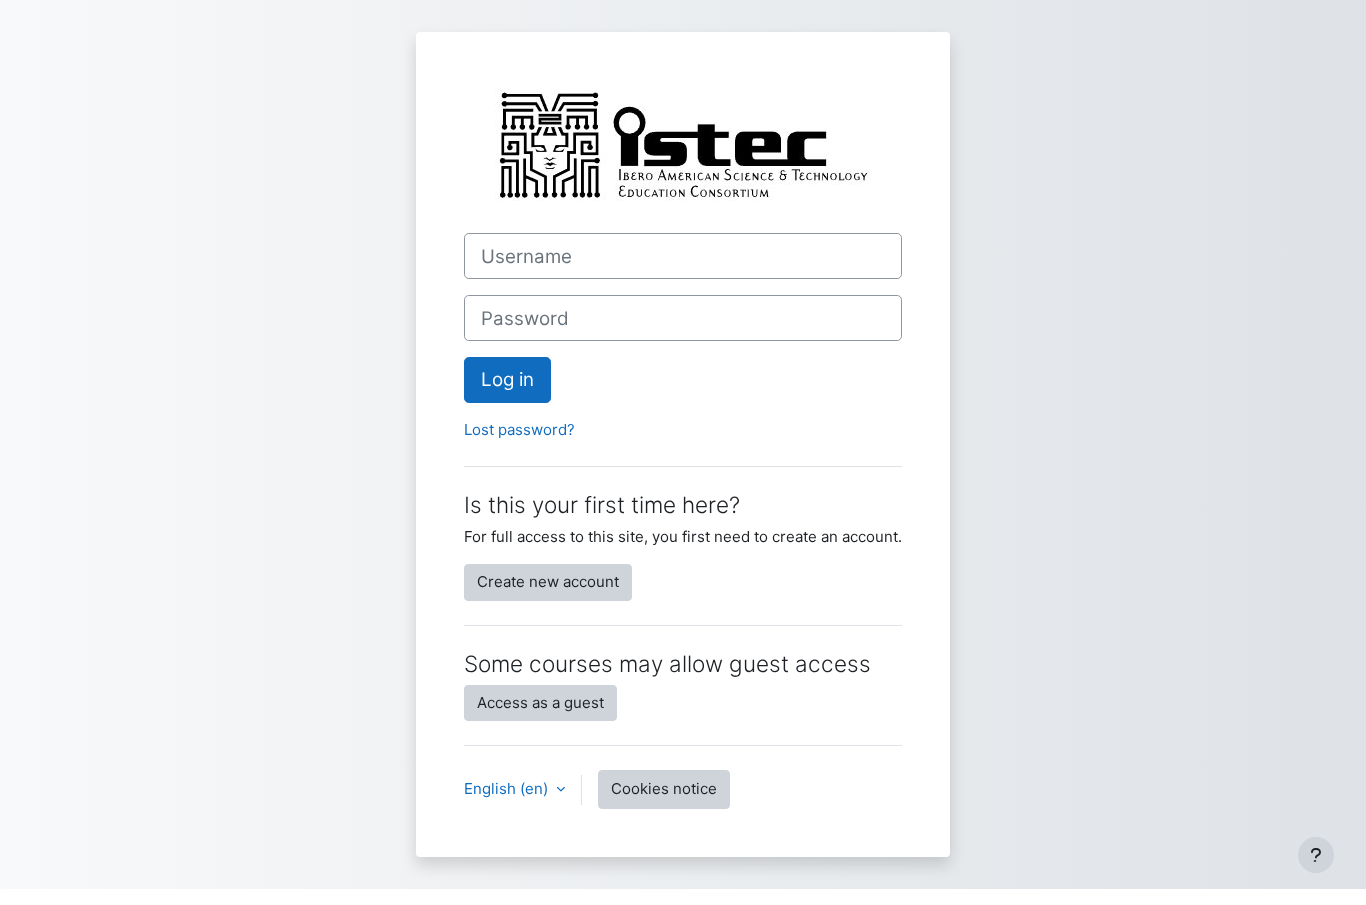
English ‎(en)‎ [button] (508, 788)
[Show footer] (1316, 855)
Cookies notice (664, 788)
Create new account (548, 581)
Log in (507, 379)
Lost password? (519, 429)
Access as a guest (540, 702)
